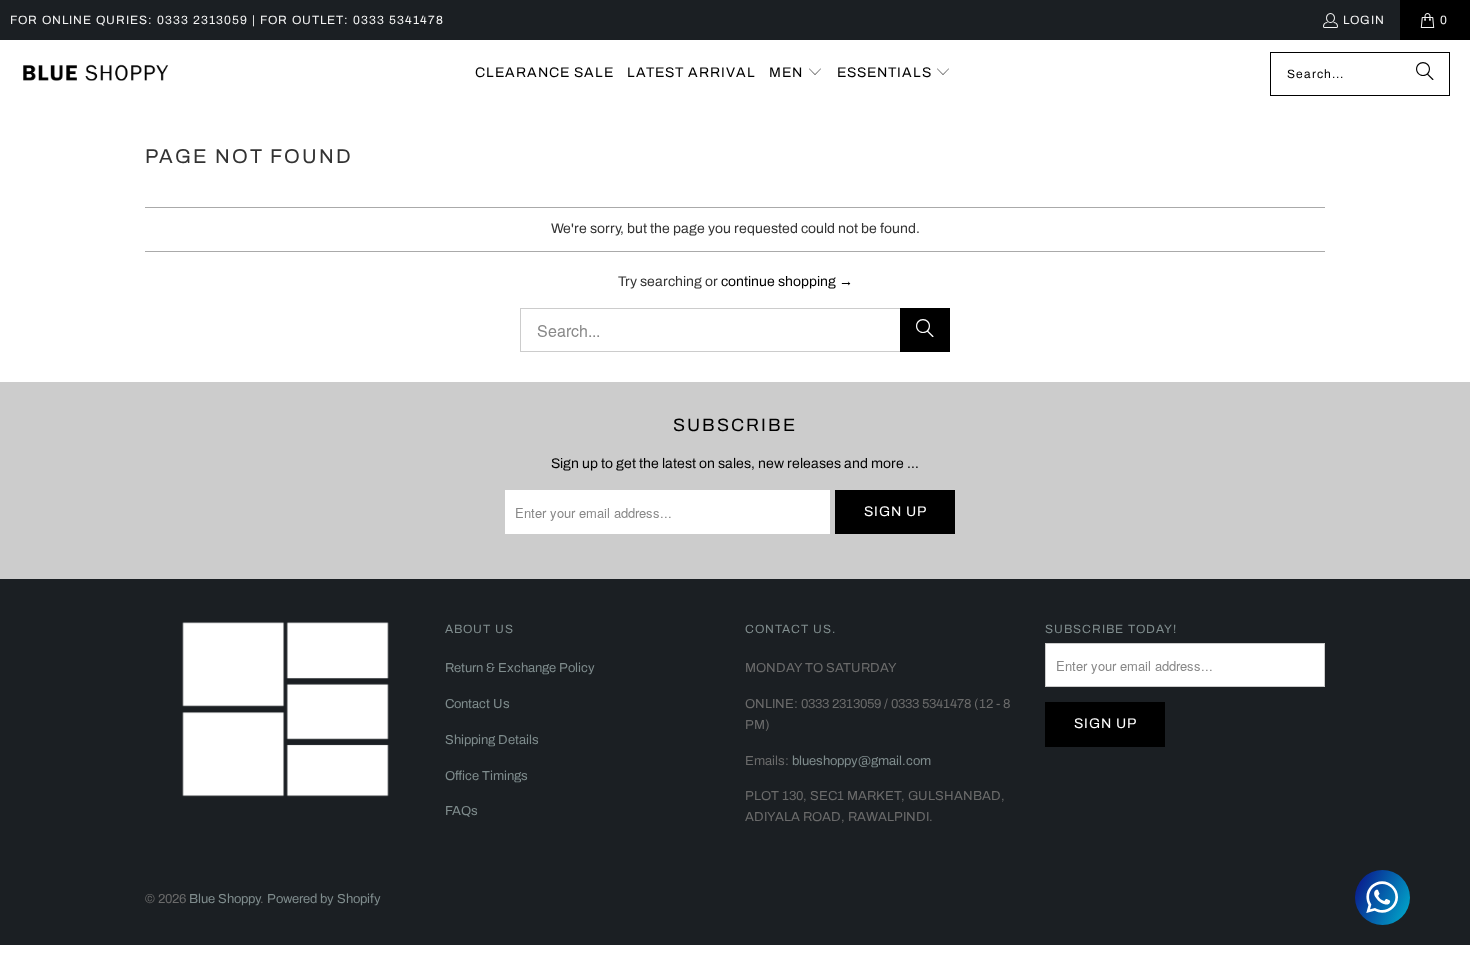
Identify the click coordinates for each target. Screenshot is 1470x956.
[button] (796, 73)
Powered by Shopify (324, 899)
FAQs (461, 811)
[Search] (1425, 74)
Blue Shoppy (224, 899)
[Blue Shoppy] (95, 74)
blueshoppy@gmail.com (861, 761)
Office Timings (486, 776)
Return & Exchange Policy (520, 668)
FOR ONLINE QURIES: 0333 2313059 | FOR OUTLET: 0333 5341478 (227, 20)
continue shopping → (787, 281)
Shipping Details (492, 740)
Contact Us (477, 704)
